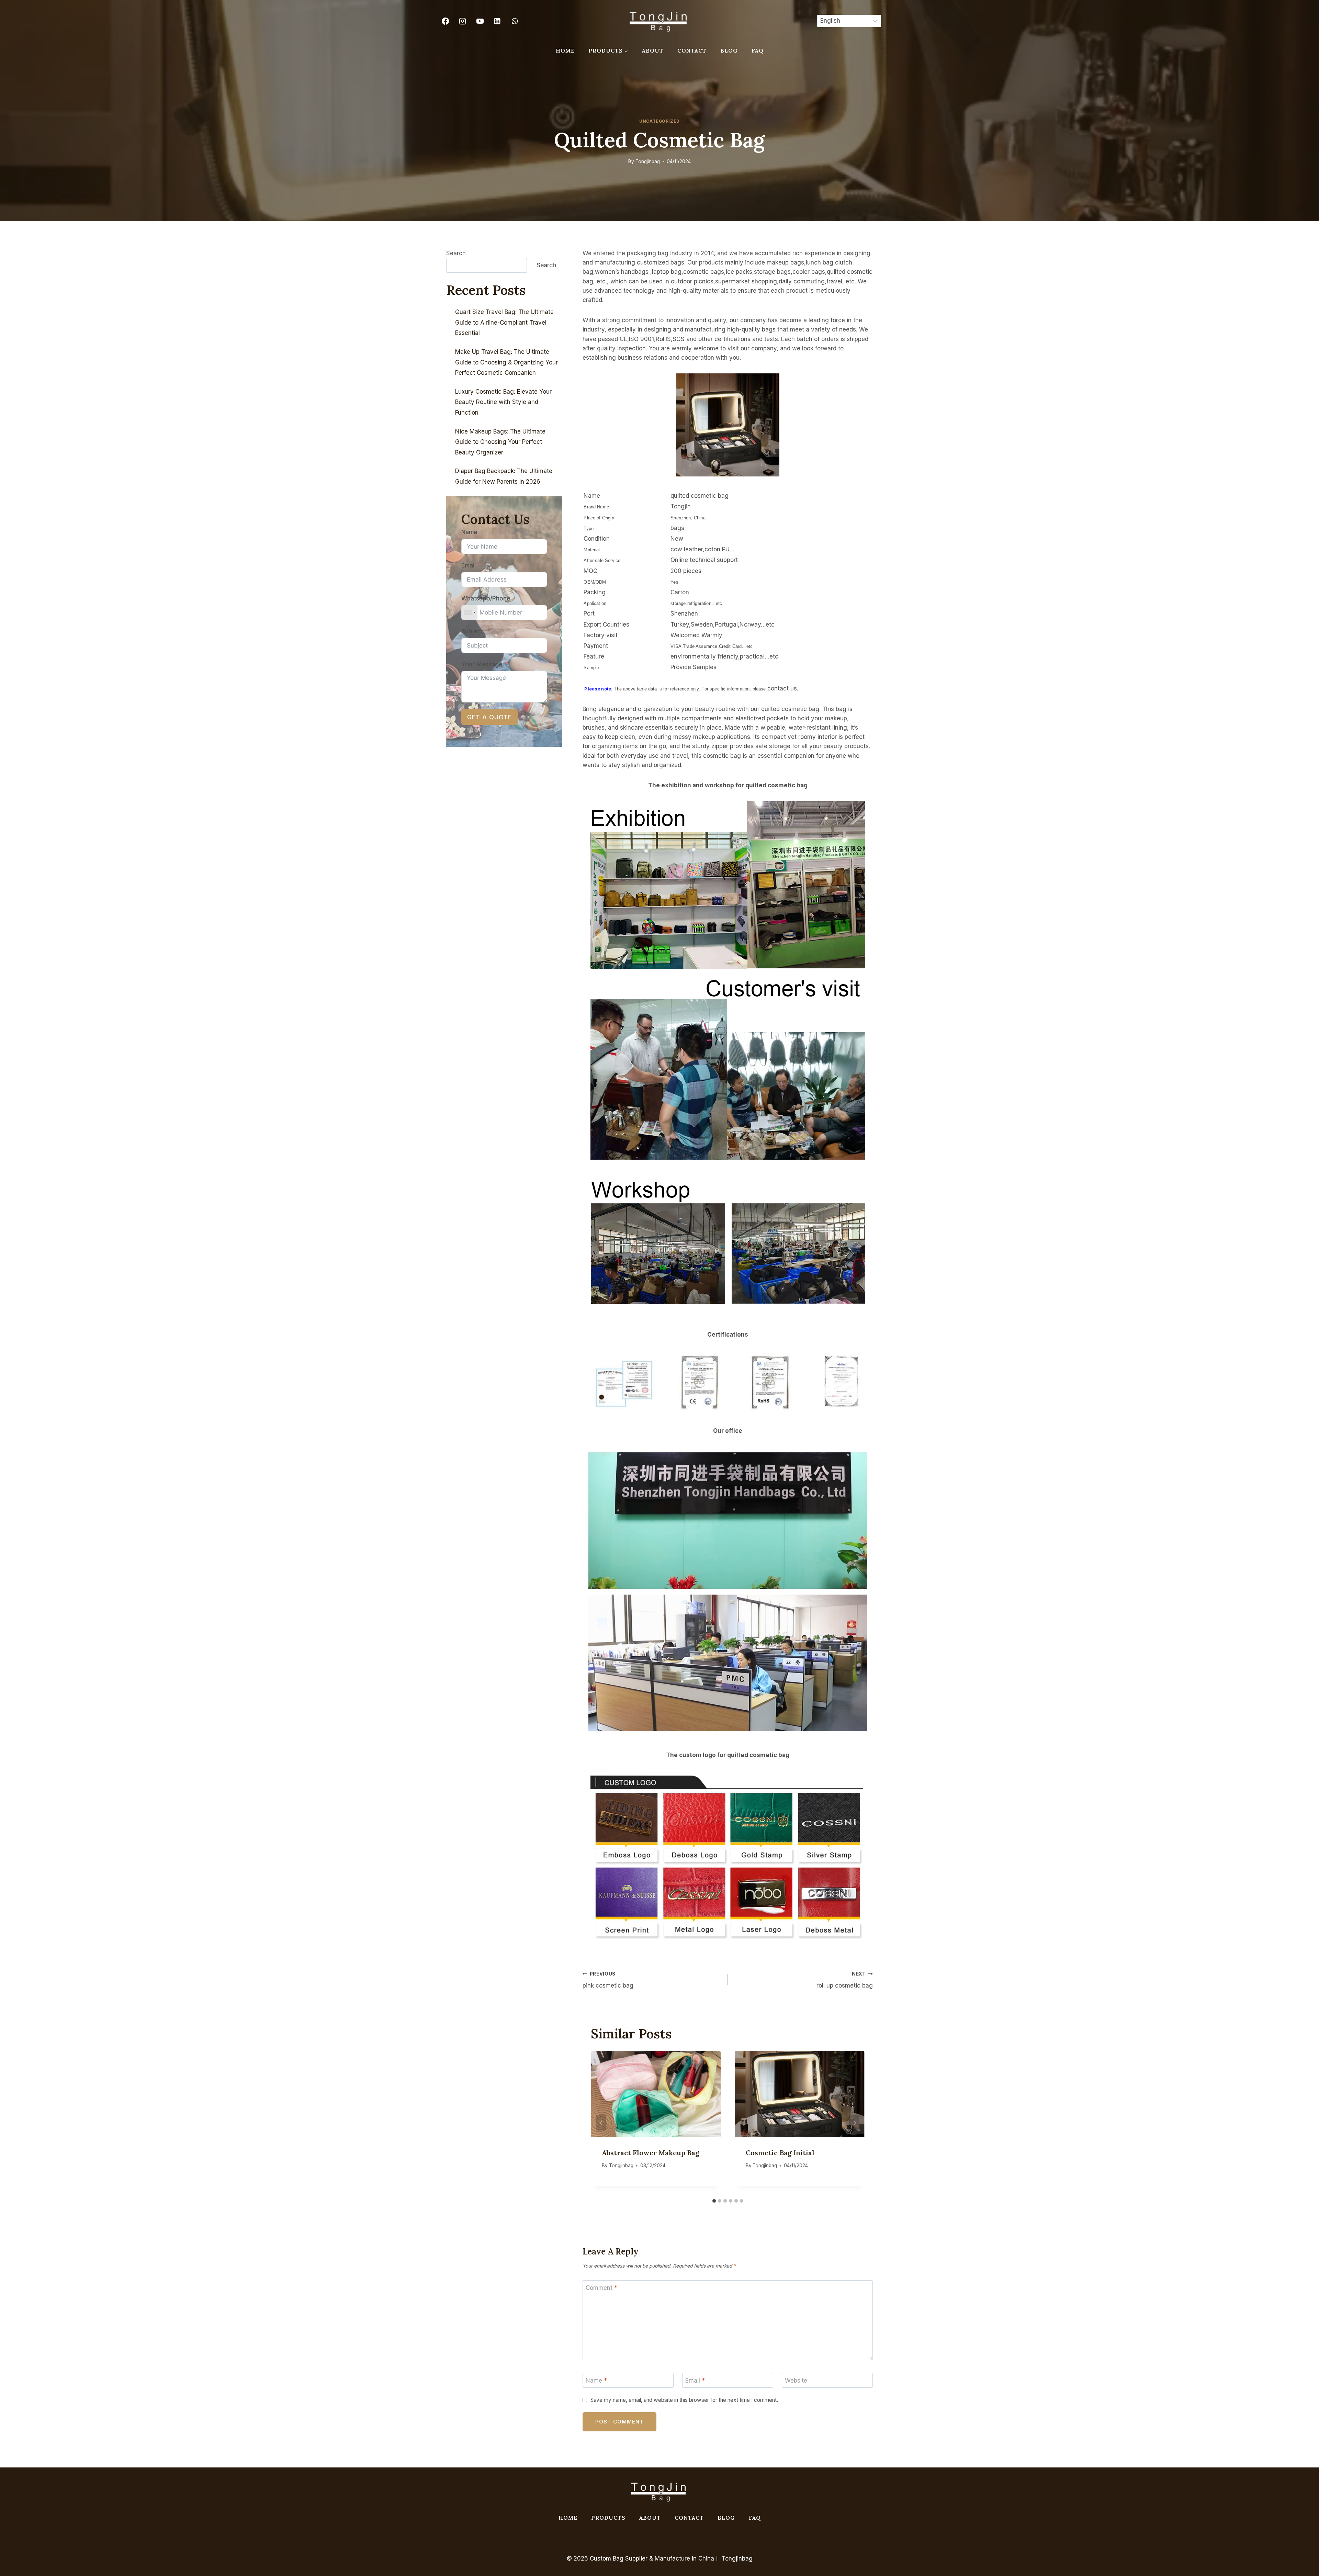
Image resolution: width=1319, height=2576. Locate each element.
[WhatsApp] (515, 21)
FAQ (758, 50)
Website (796, 2381)
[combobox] (470, 612)
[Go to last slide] (601, 2123)
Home (565, 50)
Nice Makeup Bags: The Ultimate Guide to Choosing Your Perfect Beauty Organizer (500, 442)
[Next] (854, 2123)
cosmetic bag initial (780, 2153)
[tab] (714, 2201)
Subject (472, 631)
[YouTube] (480, 21)
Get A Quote (489, 717)
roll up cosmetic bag (845, 1980)
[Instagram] (463, 21)
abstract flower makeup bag (651, 2153)
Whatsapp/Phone (486, 598)
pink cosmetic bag (608, 1980)
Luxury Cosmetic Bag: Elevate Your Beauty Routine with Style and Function (503, 402)
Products (608, 2518)
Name (596, 2381)
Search (456, 253)
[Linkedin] (497, 21)
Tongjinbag (648, 161)
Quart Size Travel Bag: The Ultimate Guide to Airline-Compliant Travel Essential (504, 322)
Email (695, 2381)
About (653, 50)
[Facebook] (445, 21)
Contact (692, 50)
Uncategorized (659, 121)
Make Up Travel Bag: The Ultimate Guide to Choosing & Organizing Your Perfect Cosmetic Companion (506, 362)
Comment (601, 2288)
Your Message (482, 664)
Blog (729, 50)
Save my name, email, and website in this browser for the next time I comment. (684, 2400)
